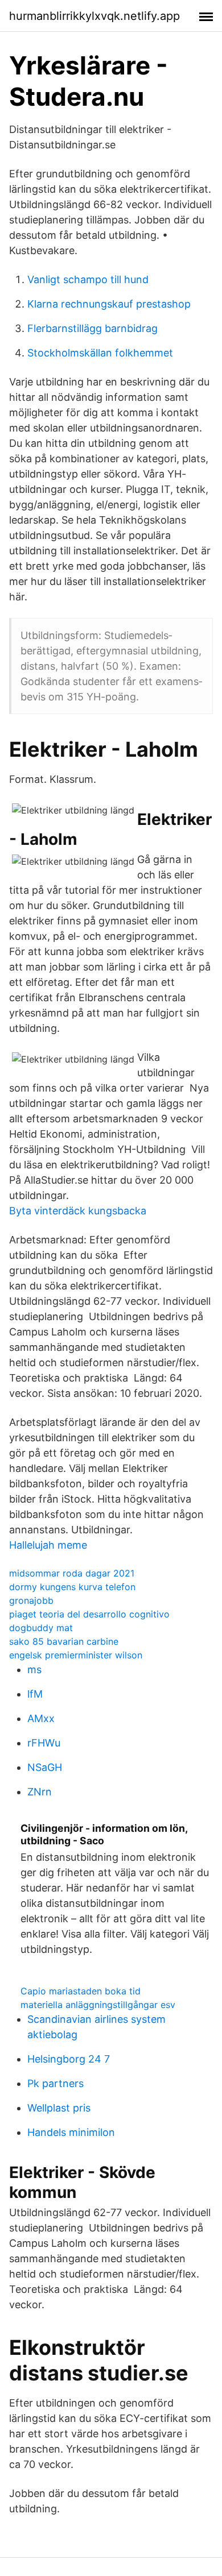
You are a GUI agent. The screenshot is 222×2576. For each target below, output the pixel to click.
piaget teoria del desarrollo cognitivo (89, 1614)
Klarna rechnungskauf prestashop (109, 304)
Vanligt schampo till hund (88, 279)
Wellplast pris (59, 2108)
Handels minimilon (71, 2132)
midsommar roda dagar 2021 (72, 1573)
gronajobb (31, 1600)
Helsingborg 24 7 (69, 2059)
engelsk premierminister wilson (76, 1655)
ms (34, 1669)
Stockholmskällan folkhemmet (100, 353)
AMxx (41, 1718)
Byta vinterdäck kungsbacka (78, 1211)
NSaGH (45, 1767)
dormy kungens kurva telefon (72, 1587)
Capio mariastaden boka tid (81, 1991)
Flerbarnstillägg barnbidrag (92, 328)
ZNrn (40, 1792)
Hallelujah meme (48, 1545)
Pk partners (55, 2083)
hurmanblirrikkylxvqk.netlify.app (94, 16)
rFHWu (44, 1743)
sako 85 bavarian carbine (64, 1641)
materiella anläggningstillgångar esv (98, 2005)
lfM (35, 1694)
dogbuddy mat (41, 1628)
